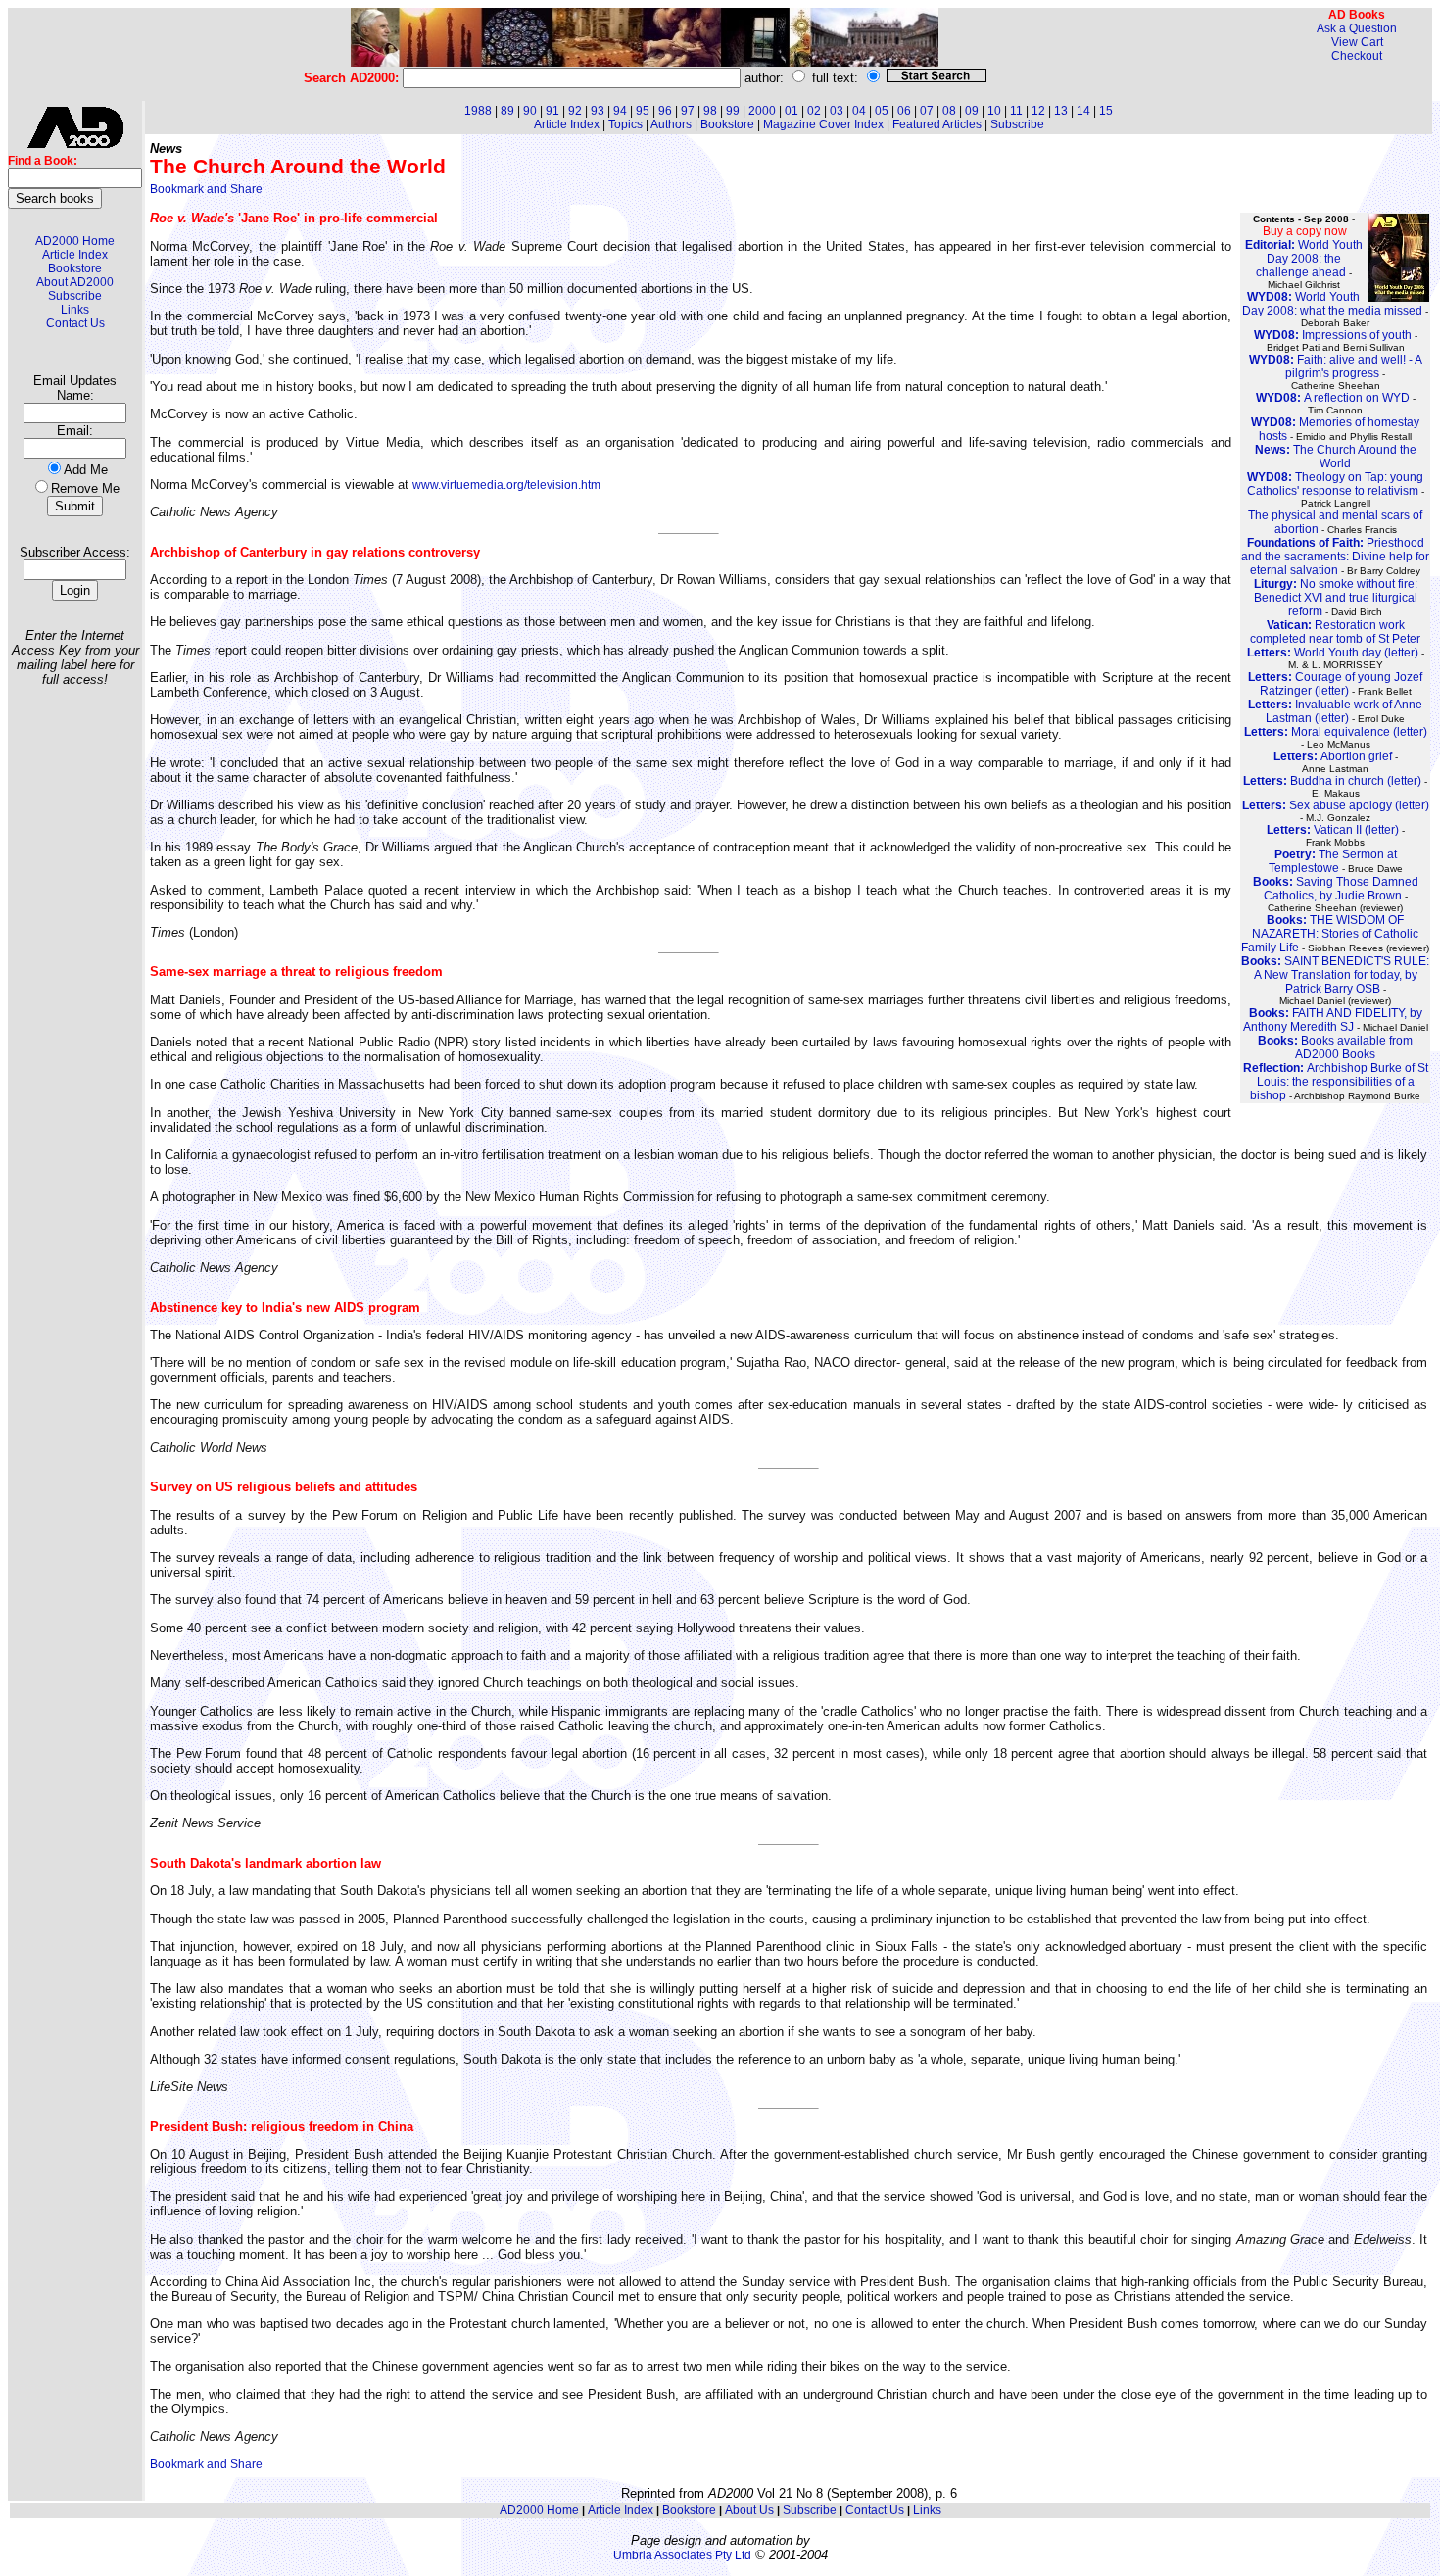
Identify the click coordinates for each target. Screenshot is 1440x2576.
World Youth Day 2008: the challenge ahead (1304, 259)
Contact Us (75, 323)
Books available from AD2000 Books (1335, 1047)
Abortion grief (1333, 756)
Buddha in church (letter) (1332, 781)
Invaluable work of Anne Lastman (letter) (1335, 711)
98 (710, 111)
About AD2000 (75, 282)
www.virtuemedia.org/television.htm (506, 485)
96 (665, 111)
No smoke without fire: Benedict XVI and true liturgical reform (1336, 598)
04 (859, 111)
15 (1106, 111)
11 (1016, 111)
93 (598, 111)
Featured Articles (937, 124)
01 (792, 111)
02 (814, 111)
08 (949, 111)
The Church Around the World (1336, 457)
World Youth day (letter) (1333, 653)
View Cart (1357, 42)
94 (620, 111)
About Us (749, 2510)
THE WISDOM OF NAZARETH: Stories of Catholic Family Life (1330, 934)
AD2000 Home (75, 241)
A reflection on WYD (1333, 398)
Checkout (1357, 56)
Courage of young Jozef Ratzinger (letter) (1335, 684)
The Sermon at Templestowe (1333, 861)
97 (688, 111)
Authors (671, 124)
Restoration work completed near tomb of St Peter (1335, 632)
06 (904, 111)
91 (552, 111)
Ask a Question (1357, 28)
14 (1083, 111)
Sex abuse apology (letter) (1336, 805)
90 (530, 111)
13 (1061, 111)
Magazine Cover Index (823, 124)
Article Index (75, 255)
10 (994, 111)
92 (575, 111)
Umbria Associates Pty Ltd (682, 2555)
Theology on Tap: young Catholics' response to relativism (1336, 484)
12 (1038, 111)
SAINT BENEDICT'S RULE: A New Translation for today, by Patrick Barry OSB (1335, 975)
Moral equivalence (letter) (1336, 732)
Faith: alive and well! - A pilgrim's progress (1336, 366)
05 (882, 111)
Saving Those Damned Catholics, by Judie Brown (1336, 889)
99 (733, 111)
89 (507, 111)
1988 (478, 111)
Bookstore (75, 268)
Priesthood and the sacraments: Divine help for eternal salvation (1335, 557)
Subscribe (75, 296)
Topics (625, 124)
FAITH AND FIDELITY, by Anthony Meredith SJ (1333, 1020)
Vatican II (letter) (1333, 830)
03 (837, 111)
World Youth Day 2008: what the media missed (1332, 304)
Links (75, 310)
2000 (762, 111)
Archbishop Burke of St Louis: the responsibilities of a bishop (1336, 1082)
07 (927, 111)
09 (972, 111)
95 (643, 111)
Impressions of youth (1333, 335)
